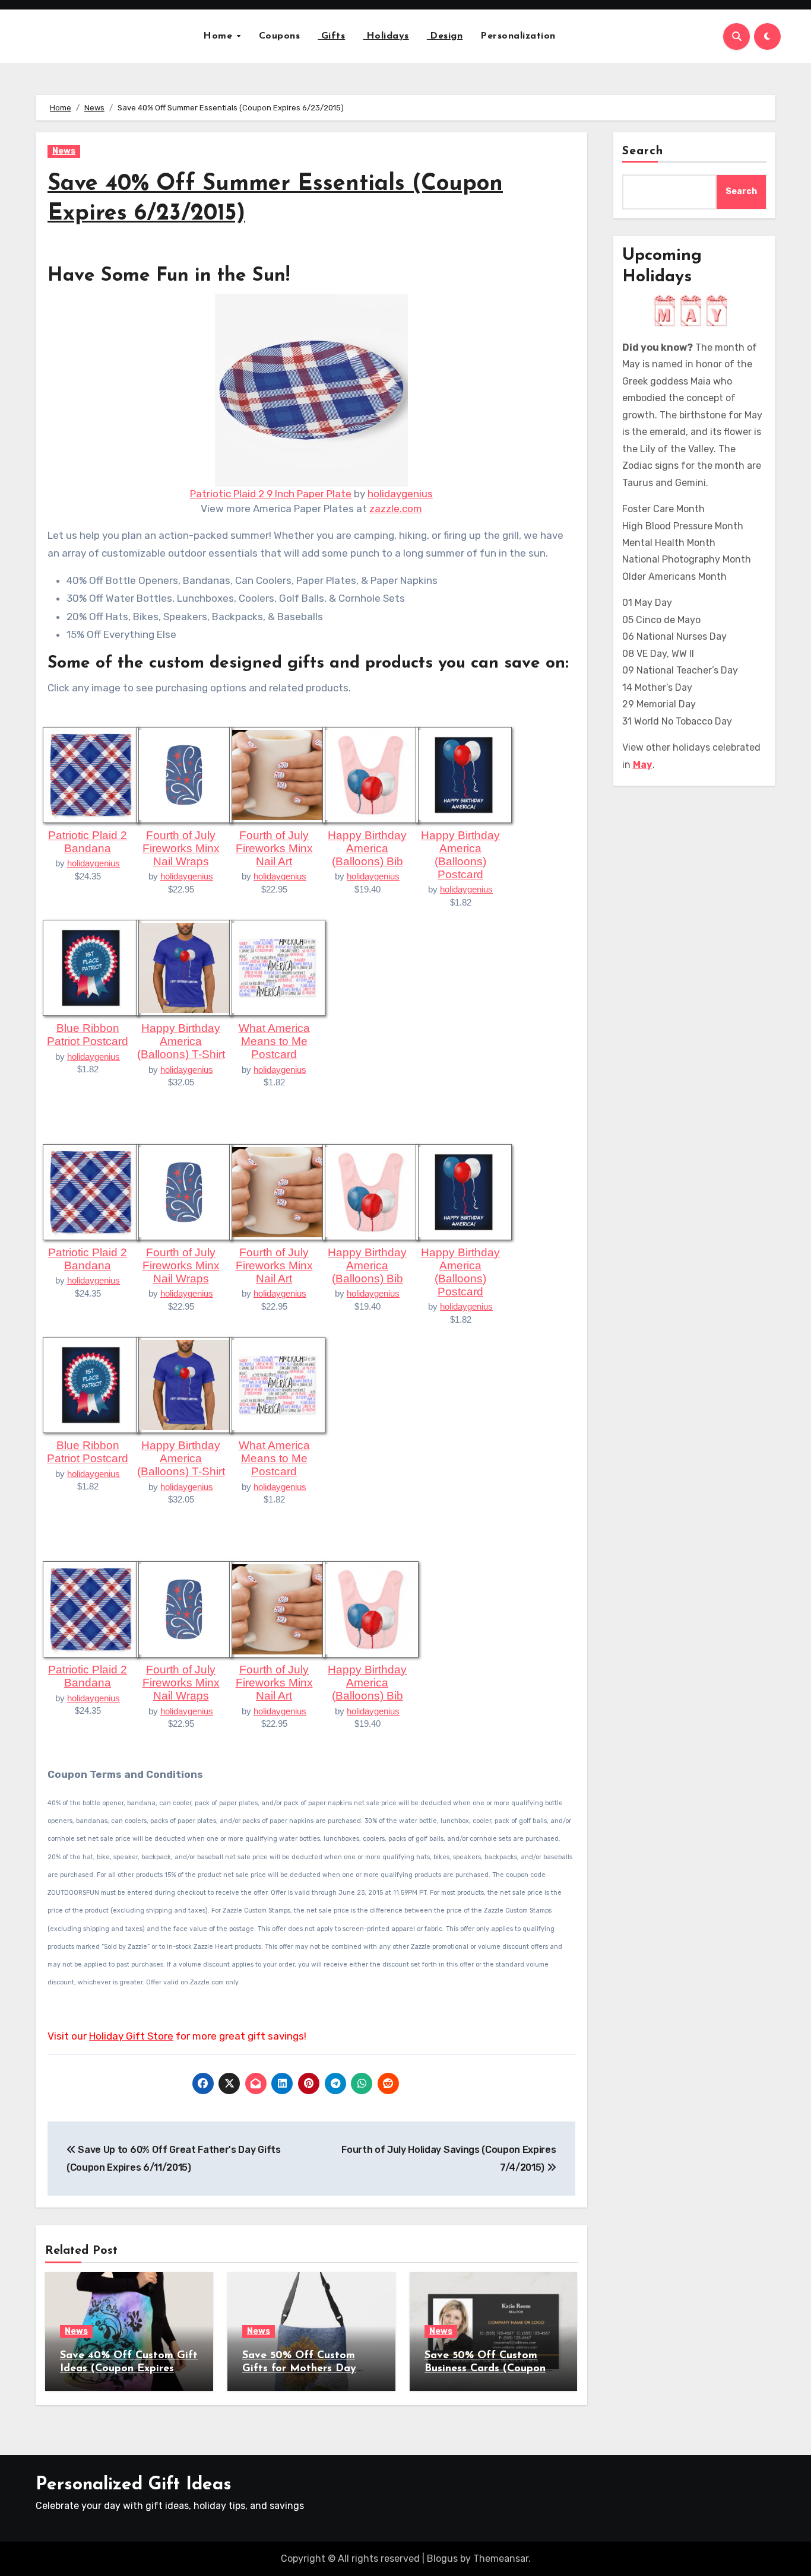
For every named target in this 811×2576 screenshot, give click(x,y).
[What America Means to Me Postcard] (277, 967)
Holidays (386, 36)
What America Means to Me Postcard (274, 1041)
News (64, 151)
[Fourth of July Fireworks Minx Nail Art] (277, 774)
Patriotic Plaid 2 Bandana (88, 842)
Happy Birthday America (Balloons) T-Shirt (181, 1041)
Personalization (518, 36)
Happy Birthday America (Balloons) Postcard (460, 855)
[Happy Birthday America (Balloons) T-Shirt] (184, 967)
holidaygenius (400, 494)
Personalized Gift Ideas (134, 2485)
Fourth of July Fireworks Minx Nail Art (274, 848)
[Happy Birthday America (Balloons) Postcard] (464, 774)
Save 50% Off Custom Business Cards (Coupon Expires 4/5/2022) (485, 2369)
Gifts (331, 36)
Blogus (442, 2558)
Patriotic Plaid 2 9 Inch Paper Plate (271, 494)
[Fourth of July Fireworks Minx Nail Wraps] (184, 774)
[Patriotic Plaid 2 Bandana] (91, 774)
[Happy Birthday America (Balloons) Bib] (370, 774)
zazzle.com (396, 509)
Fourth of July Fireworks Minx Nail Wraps (181, 848)
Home (219, 36)
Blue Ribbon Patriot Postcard (88, 1035)
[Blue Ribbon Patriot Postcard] (91, 967)
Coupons (280, 36)
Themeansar (501, 2558)
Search (643, 151)
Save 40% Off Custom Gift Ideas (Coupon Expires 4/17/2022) (129, 2369)
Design (445, 36)
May (643, 765)
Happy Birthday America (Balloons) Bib (367, 848)
